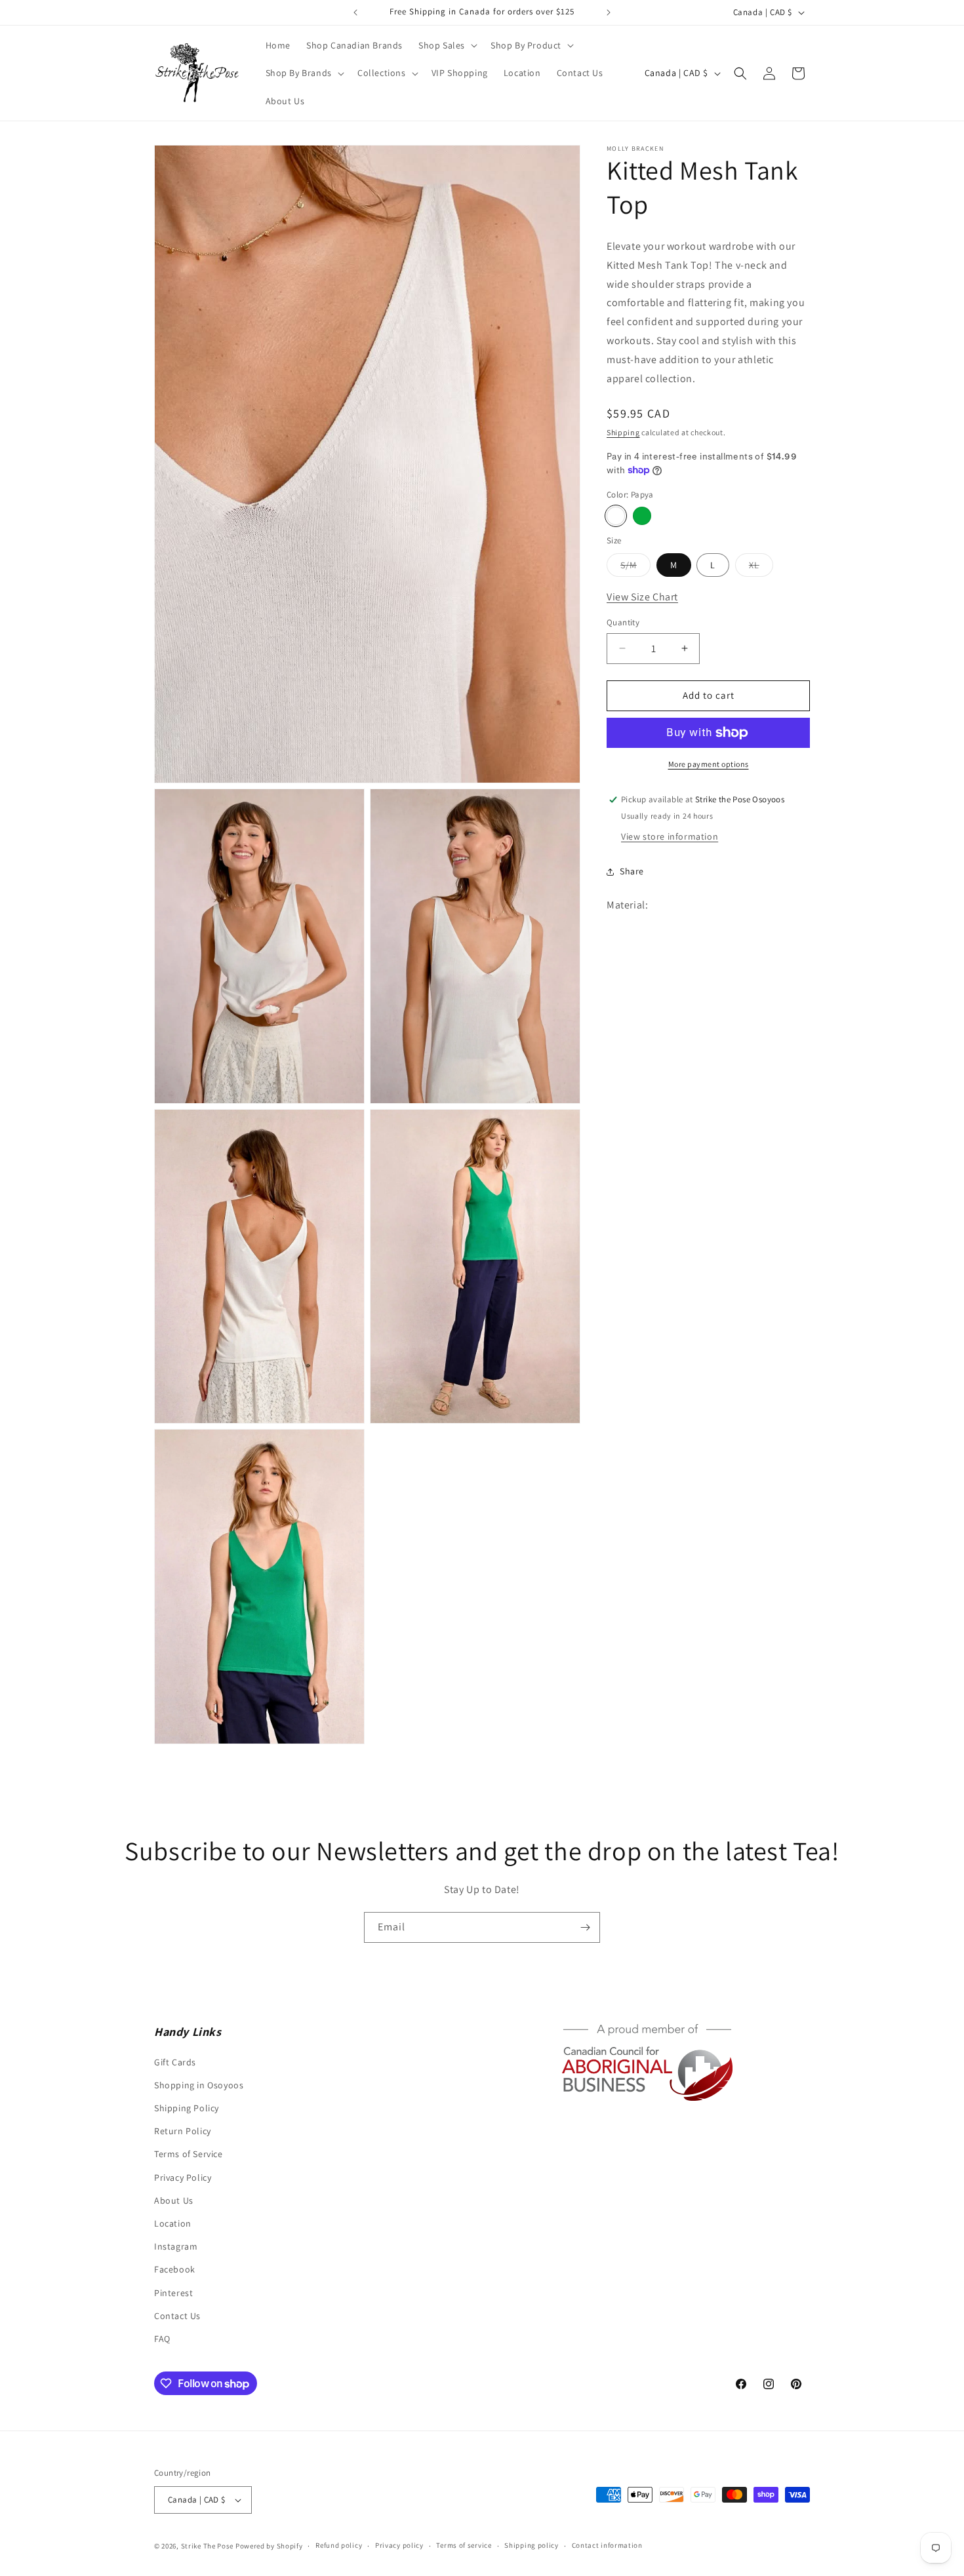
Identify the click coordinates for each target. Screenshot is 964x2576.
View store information (670, 836)
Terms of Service (189, 2154)
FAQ (162, 2339)
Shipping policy (532, 2545)
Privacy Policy (183, 2177)
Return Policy (183, 2131)
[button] (447, 45)
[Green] (642, 516)
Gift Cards (175, 2062)
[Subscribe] (585, 1927)
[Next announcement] (609, 12)
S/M (635, 567)
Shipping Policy (187, 2108)
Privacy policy (399, 2545)
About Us (174, 2200)
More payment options (709, 764)
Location (173, 2223)
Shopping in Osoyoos (199, 2085)
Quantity (623, 622)
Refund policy (339, 2545)
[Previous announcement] (355, 12)
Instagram (176, 2246)
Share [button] (632, 871)
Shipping (623, 432)
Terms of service (464, 2545)
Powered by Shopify (269, 2546)
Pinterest (173, 2293)
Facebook (175, 2269)
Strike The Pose (208, 2546)
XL (761, 567)
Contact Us (177, 2316)
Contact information (607, 2545)
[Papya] (616, 516)
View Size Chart (642, 596)
